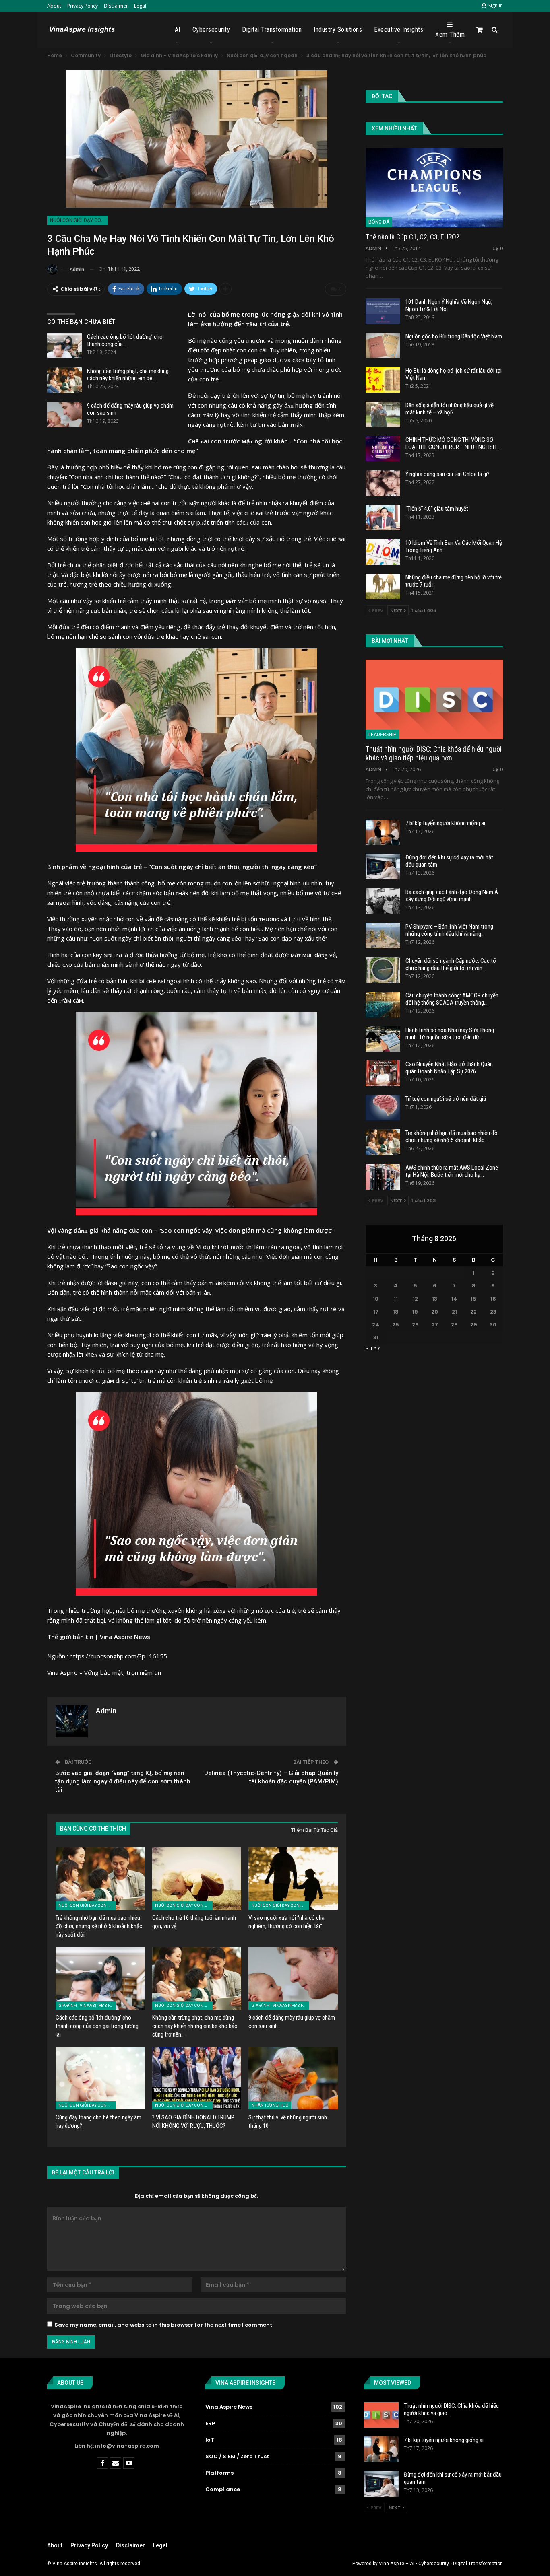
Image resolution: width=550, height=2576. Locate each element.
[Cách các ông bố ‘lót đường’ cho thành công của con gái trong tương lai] (64, 346)
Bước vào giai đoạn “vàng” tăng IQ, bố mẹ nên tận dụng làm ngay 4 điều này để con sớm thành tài (123, 1781)
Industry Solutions (338, 30)
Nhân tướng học (270, 2105)
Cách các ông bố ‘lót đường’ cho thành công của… (125, 340)
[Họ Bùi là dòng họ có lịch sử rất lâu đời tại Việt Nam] (383, 380)
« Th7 (373, 1348)
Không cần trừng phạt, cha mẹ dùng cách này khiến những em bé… (128, 375)
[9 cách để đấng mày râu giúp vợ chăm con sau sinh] (64, 415)
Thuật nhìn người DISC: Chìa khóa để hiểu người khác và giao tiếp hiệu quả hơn (434, 753)
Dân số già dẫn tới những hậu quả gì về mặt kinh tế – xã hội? (450, 409)
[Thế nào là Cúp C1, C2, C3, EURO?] (434, 187)
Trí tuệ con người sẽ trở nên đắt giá (446, 1099)
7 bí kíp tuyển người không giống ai (445, 823)
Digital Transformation (272, 30)
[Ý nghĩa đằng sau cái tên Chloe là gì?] (383, 483)
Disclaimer (116, 6)
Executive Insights (399, 30)
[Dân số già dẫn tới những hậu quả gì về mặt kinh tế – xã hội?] (383, 414)
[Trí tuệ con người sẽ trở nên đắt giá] (383, 1108)
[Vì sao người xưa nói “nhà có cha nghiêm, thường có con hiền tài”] (293, 1879)
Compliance (223, 2489)
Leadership (382, 735)
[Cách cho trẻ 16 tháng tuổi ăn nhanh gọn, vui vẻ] (197, 1879)
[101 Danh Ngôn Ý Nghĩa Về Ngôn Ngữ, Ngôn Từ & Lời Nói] (383, 311)
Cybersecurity (211, 30)
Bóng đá (379, 222)
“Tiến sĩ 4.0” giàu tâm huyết (437, 509)
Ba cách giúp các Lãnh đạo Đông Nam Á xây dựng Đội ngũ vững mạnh (452, 896)
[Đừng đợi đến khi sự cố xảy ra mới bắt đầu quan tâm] (383, 867)
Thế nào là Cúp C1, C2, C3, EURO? (412, 237)
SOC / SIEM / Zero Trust (237, 2456)
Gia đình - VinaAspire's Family (87, 2005)
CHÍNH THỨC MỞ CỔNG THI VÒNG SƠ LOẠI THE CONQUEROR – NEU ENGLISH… (453, 443)
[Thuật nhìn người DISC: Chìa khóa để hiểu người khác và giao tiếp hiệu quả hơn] (434, 700)
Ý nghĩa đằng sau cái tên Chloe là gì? (448, 474)
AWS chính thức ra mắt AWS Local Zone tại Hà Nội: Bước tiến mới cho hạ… (452, 1171)
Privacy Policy (83, 6)
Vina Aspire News (229, 2407)
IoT (210, 2440)
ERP (210, 2423)
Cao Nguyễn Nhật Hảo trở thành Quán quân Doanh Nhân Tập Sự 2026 (449, 1068)
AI (178, 30)
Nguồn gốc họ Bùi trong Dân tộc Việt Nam (454, 336)
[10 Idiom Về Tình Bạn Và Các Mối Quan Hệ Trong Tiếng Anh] (383, 552)
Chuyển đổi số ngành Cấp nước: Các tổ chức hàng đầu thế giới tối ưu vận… (451, 964)
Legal (140, 6)
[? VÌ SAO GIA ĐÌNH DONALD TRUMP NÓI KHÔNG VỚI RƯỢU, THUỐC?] (197, 2078)
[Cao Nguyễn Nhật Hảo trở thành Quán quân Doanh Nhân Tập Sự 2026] (383, 1073)
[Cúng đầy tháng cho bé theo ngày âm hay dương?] (100, 2078)
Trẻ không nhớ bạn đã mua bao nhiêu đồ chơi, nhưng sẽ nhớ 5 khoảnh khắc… (452, 1137)
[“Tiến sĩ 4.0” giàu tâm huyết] (383, 518)
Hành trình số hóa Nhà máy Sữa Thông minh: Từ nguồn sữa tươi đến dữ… (450, 1034)
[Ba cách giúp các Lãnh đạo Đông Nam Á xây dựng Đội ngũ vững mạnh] (383, 901)
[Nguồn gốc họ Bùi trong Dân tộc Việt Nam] (383, 346)
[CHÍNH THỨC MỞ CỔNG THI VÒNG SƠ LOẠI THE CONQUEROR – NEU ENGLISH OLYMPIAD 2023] (383, 449)
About (54, 6)
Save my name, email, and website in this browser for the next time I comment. (164, 2325)
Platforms (219, 2473)
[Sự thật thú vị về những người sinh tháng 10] (293, 2078)
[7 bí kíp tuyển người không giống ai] (383, 832)
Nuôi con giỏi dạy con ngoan (79, 220)
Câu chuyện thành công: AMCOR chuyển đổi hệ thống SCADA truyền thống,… (452, 999)
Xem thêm (450, 34)
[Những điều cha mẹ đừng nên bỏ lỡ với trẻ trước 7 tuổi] (383, 587)
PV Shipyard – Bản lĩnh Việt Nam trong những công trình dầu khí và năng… (449, 930)
